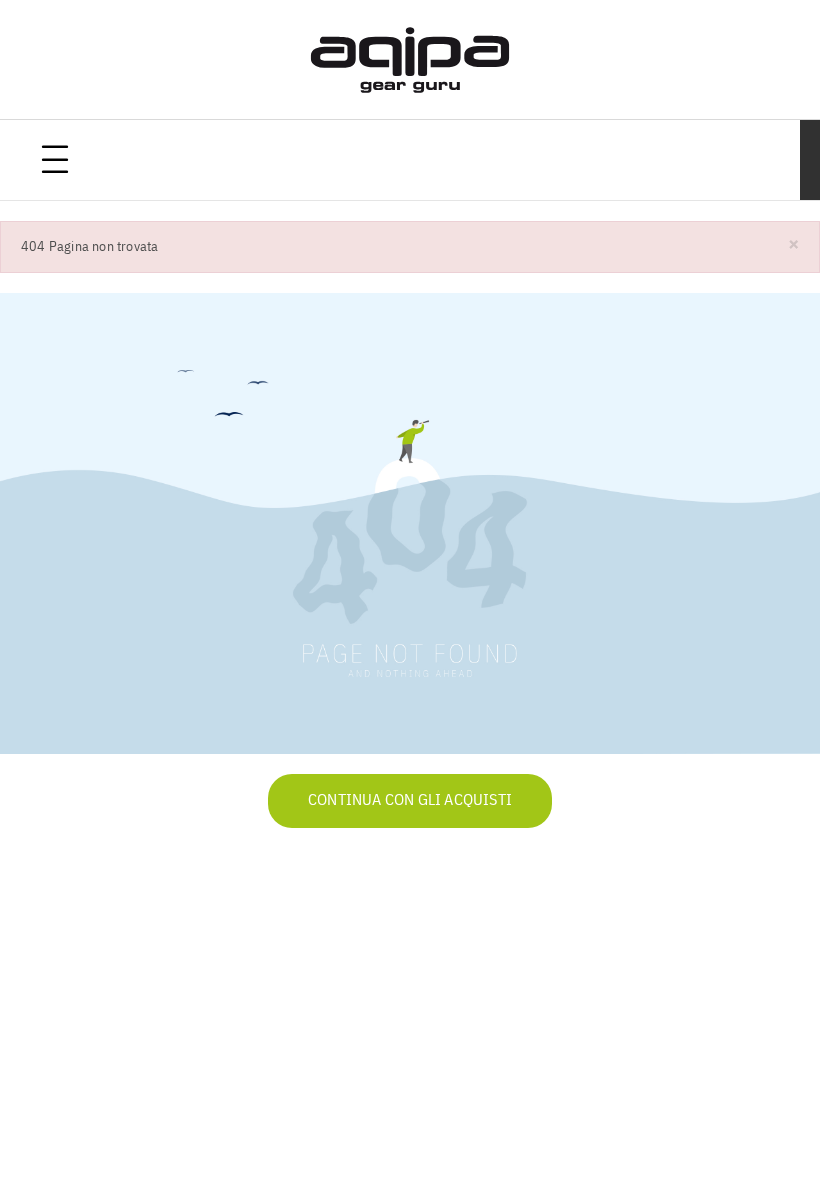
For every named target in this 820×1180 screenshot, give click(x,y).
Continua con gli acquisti (410, 801)
